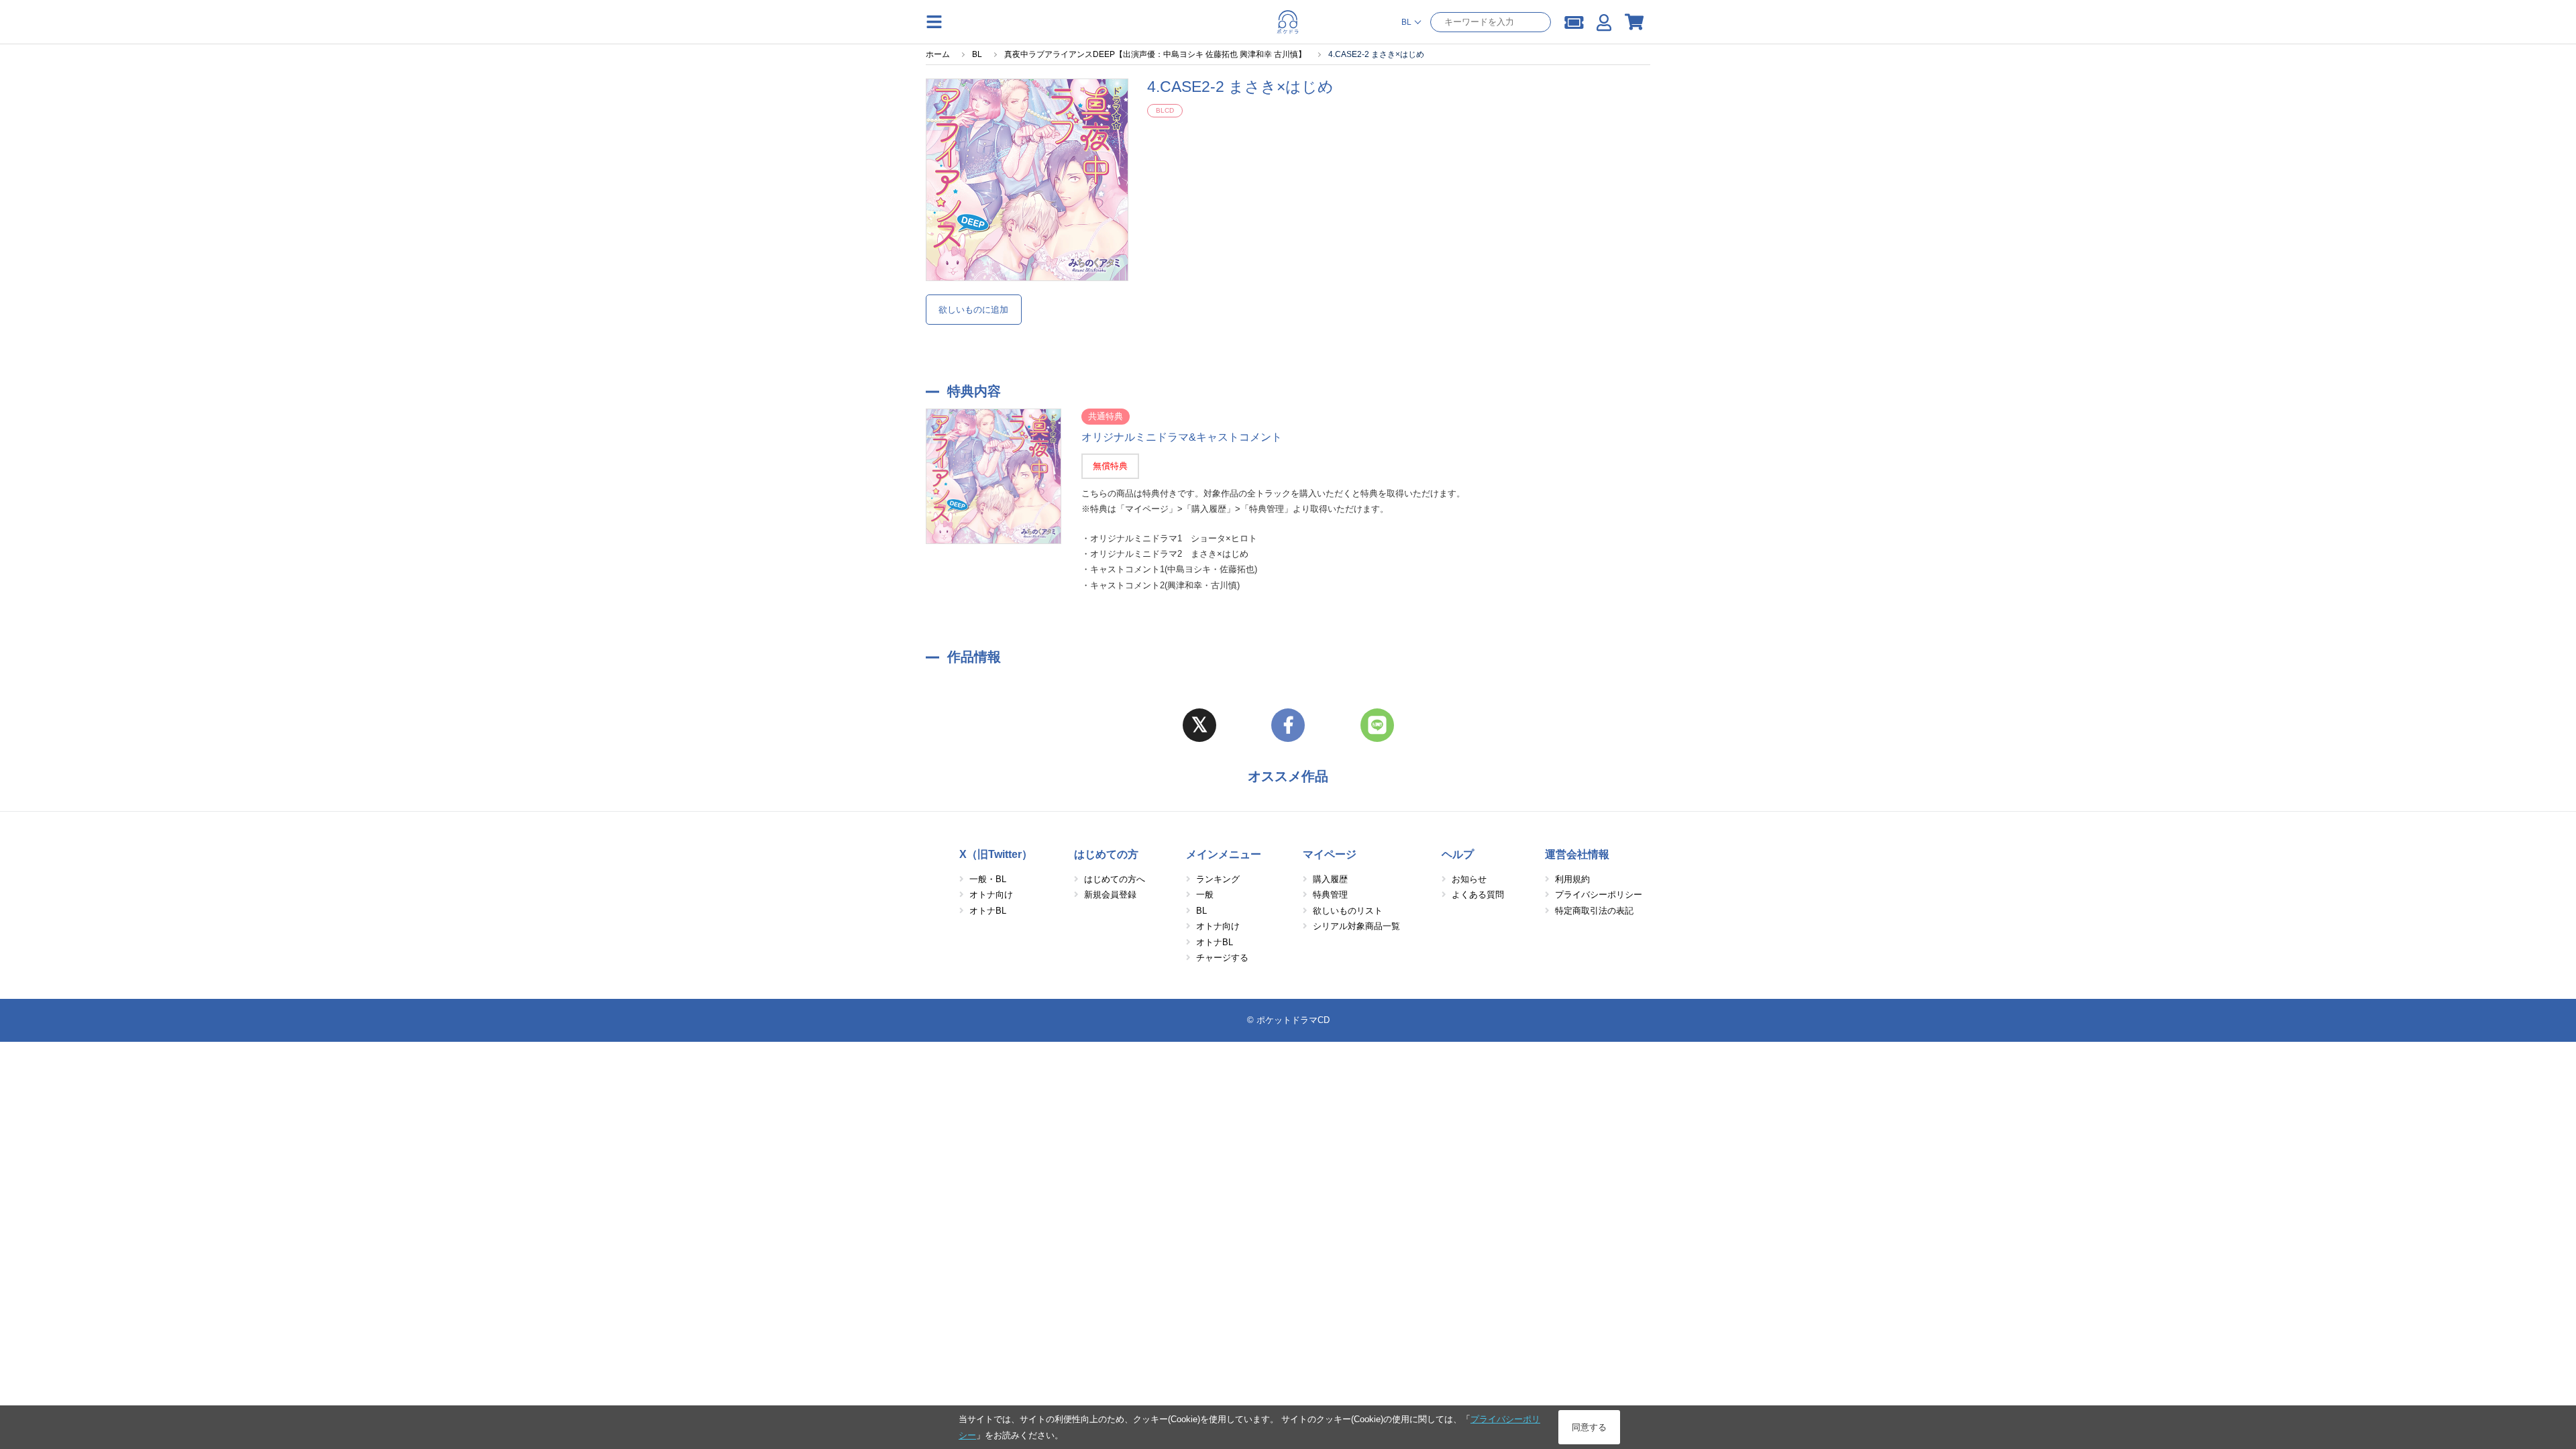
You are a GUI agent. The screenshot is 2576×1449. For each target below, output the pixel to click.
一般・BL (988, 879)
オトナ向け (991, 895)
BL (1201, 911)
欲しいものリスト (1348, 911)
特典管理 (1330, 895)
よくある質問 (1478, 895)
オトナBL (988, 911)
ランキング (1218, 879)
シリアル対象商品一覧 (1356, 926)
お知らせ (1469, 879)
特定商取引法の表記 (1594, 911)
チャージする (1222, 958)
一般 (1205, 895)
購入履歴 (1330, 879)
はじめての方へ (1115, 879)
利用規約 (1572, 879)
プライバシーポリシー (1599, 895)
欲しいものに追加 (973, 310)
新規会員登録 (1110, 895)
